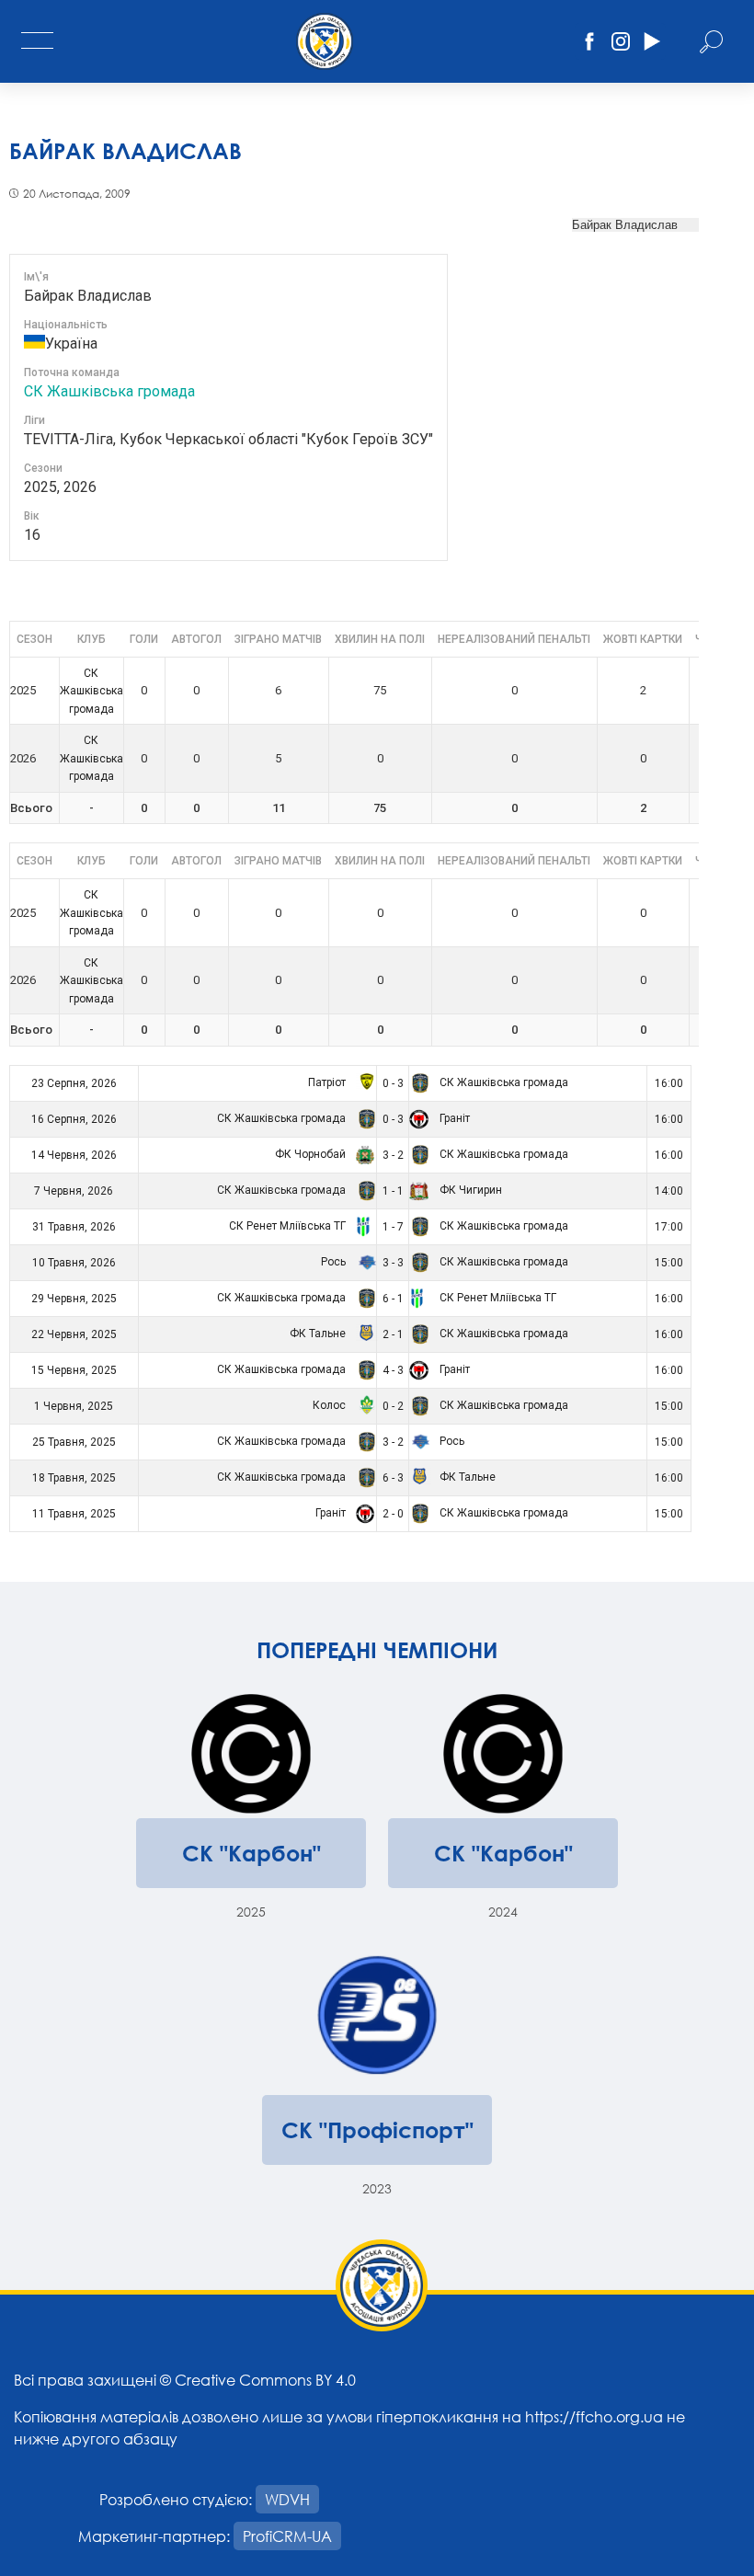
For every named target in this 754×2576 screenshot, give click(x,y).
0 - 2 (393, 1406)
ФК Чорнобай (312, 1154)
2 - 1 (393, 1334)
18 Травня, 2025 (74, 1478)
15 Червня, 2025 (74, 1370)
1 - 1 (393, 1191)
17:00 (669, 1227)
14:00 (669, 1191)
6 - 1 (393, 1299)
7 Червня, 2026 (74, 1191)
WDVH (287, 2499)
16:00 (669, 1083)
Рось (335, 1262)
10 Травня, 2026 (74, 1263)
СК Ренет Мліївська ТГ (289, 1226)
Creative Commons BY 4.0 (265, 2380)
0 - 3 (393, 1083)
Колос (331, 1405)
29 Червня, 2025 (74, 1299)
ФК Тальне (319, 1334)
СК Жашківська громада (109, 391)
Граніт (453, 1118)
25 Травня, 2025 (74, 1442)
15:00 (669, 1263)
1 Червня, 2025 (74, 1406)
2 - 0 (393, 1514)
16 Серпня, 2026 (74, 1119)
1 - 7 (393, 1227)
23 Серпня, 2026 (74, 1083)
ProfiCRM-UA (287, 2536)
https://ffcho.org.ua (594, 2416)
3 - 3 (393, 1263)
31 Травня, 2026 (74, 1227)
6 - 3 (393, 1478)
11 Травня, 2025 (74, 1514)
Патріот (328, 1082)
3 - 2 (393, 1155)
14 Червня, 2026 (74, 1155)
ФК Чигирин (469, 1190)
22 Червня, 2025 (74, 1334)
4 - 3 (393, 1370)
